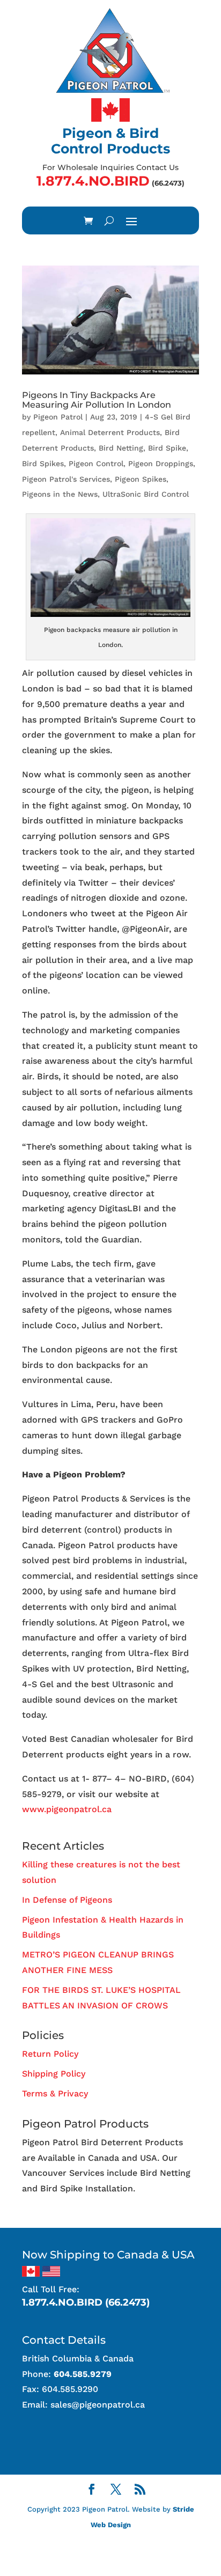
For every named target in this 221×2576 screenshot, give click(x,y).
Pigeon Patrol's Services (66, 479)
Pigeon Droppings (161, 463)
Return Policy (50, 2054)
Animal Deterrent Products (110, 432)
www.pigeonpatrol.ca (67, 1809)
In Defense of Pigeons (67, 1900)
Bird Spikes (43, 463)
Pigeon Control (96, 463)
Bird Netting (121, 448)
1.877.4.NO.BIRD (93, 181)
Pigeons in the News (60, 494)
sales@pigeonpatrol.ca (98, 2405)
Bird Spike (167, 448)
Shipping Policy (54, 2074)
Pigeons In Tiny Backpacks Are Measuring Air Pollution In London (97, 400)
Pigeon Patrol (58, 417)
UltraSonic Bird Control (146, 494)
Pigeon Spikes (141, 479)
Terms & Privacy (55, 2093)
